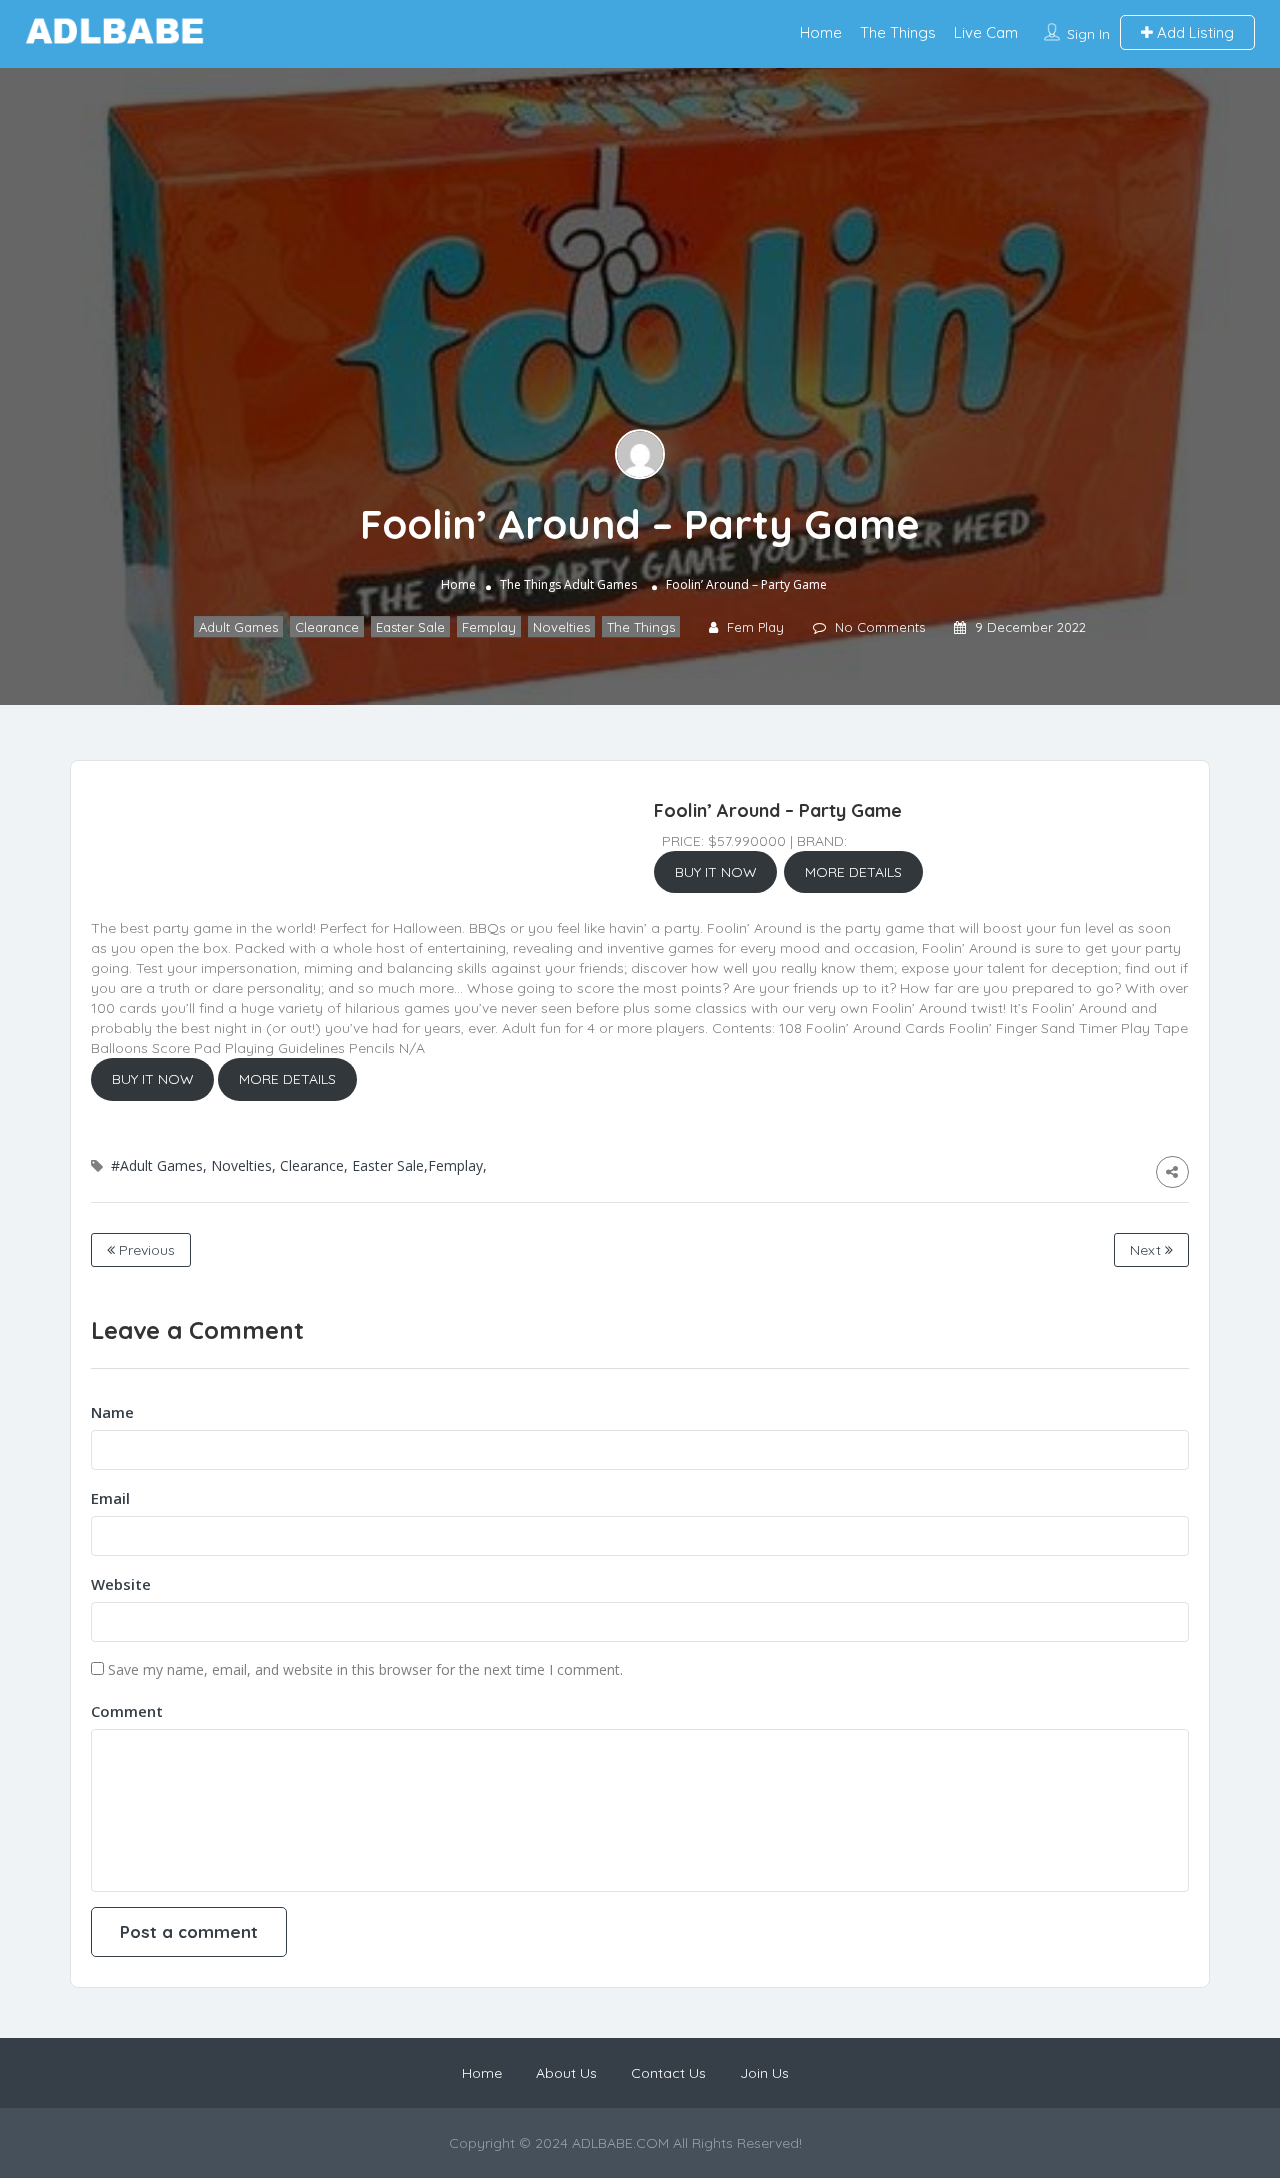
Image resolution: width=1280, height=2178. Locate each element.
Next (1147, 1250)
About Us (566, 2073)
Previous (145, 1250)
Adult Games (600, 584)
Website (121, 1584)
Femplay (489, 627)
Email (110, 1498)
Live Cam (986, 32)
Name (112, 1412)
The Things (898, 32)
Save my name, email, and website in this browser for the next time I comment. (365, 1669)
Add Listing (1193, 32)
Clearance (327, 627)
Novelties (561, 627)
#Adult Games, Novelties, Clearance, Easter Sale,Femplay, (299, 1165)
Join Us (764, 2073)
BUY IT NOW (716, 872)
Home (821, 32)
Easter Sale (410, 627)
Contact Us (668, 2073)
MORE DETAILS (853, 872)
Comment (127, 1711)
